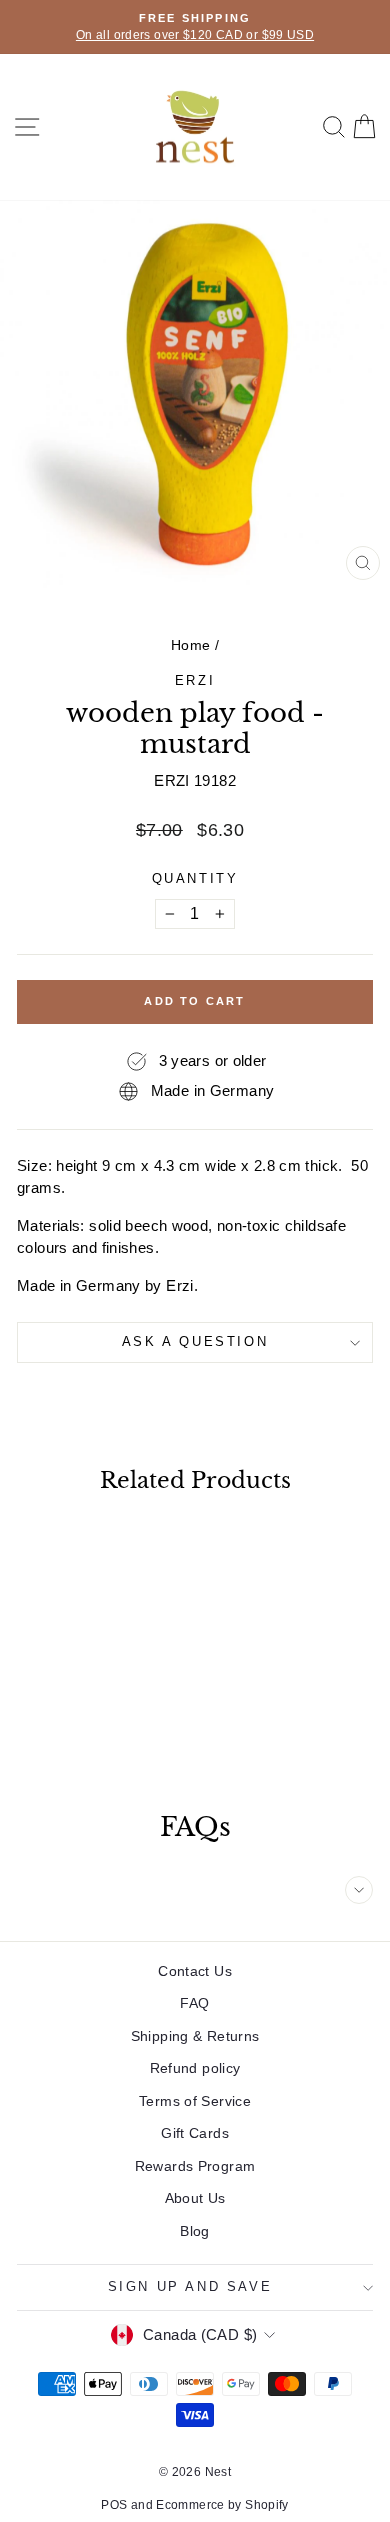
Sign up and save (190, 2286)
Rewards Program (195, 2166)
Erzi (195, 680)
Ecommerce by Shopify (222, 2505)
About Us (195, 2198)
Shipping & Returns (195, 2036)
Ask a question (195, 1341)
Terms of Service (195, 2101)
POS (114, 2505)
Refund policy (195, 2068)
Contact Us (195, 1971)
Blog (195, 2231)
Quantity (195, 878)
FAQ (194, 2003)
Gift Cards (195, 2133)
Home (191, 645)
